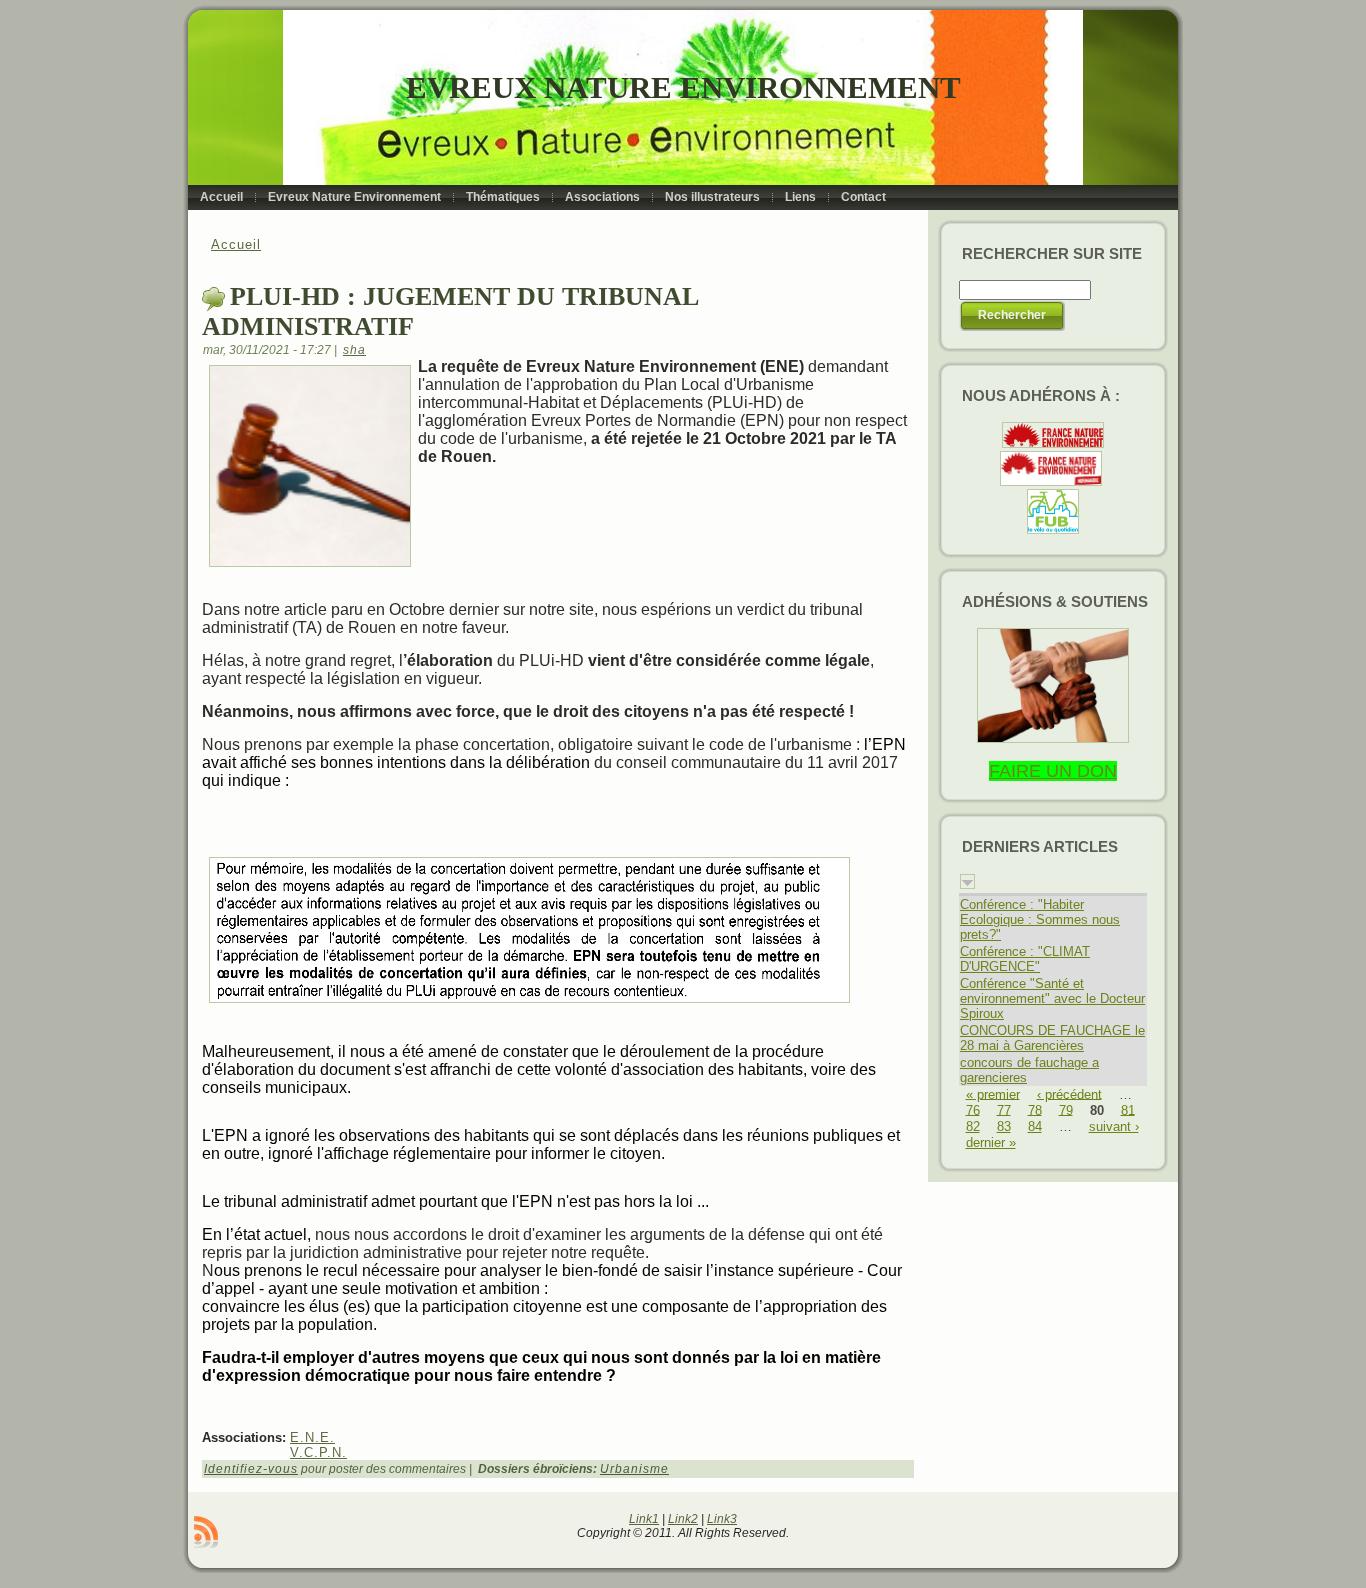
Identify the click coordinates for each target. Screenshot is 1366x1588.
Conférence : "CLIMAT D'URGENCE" (1025, 959)
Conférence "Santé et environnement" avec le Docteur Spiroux (1052, 998)
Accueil (236, 244)
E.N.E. (312, 1437)
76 (973, 1109)
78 (1035, 1109)
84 (1035, 1126)
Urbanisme (634, 1469)
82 (973, 1126)
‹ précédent (1069, 1093)
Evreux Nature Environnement (683, 87)
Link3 (722, 1519)
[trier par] (967, 884)
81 (1128, 1109)
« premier (993, 1093)
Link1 (644, 1519)
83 (1004, 1126)
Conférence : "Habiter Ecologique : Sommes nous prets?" (1040, 919)
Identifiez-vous (251, 1469)
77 (1004, 1109)
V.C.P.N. (318, 1452)
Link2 (683, 1519)
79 (1066, 1109)
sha (354, 350)
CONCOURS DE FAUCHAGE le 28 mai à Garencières (1052, 1038)
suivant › (1114, 1126)
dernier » (991, 1142)
